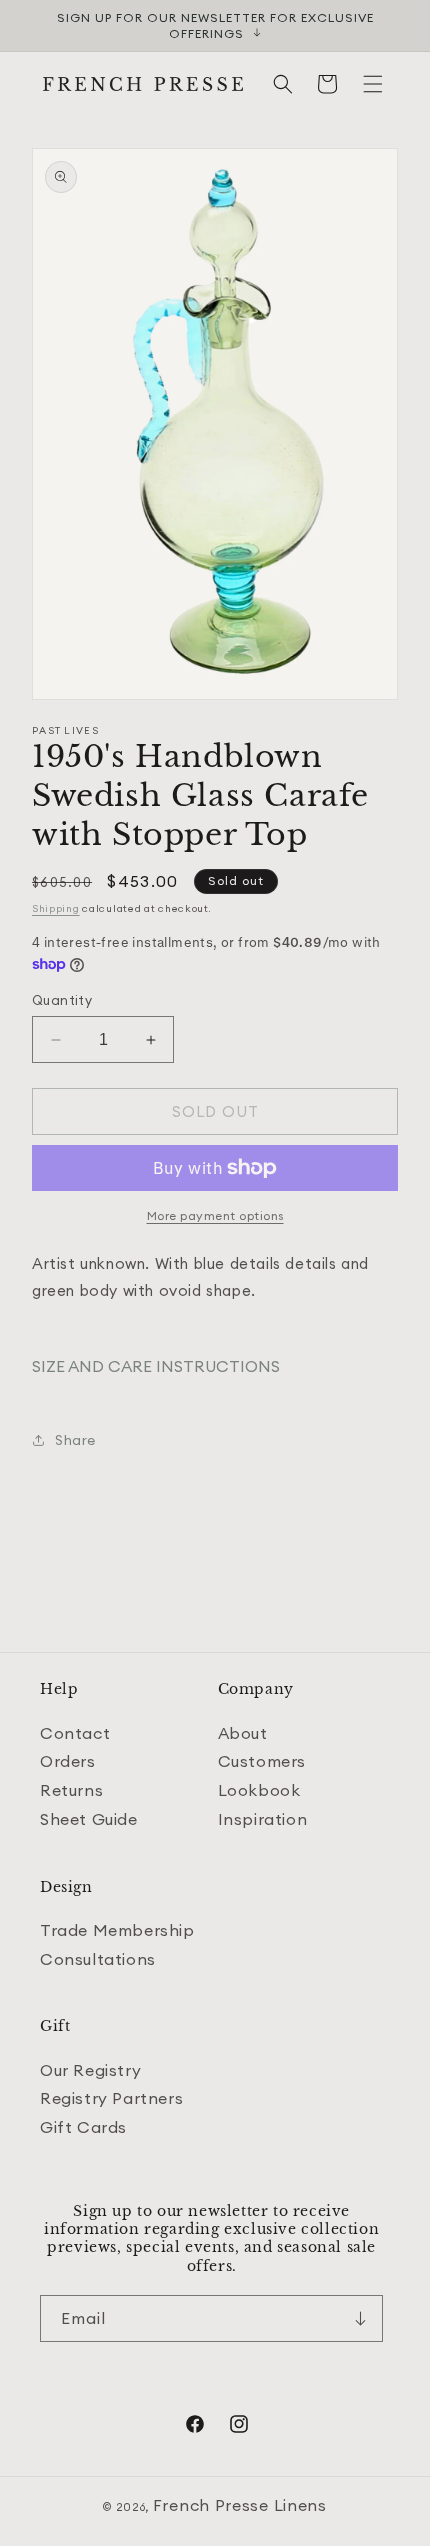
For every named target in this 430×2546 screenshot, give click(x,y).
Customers (262, 1761)
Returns (71, 1790)
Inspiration (263, 1819)
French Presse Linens (240, 2505)
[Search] (283, 84)
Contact (75, 1733)
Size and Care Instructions (156, 1366)
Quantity (62, 1000)
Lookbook (259, 1790)
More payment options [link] (215, 1215)
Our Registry (90, 2070)
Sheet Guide (89, 1819)
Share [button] (75, 1440)
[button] (373, 84)
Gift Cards (83, 2127)
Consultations (98, 1959)
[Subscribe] (360, 2318)
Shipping (56, 908)
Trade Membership (117, 1930)
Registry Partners (111, 2098)
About (243, 1733)
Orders (68, 1761)
